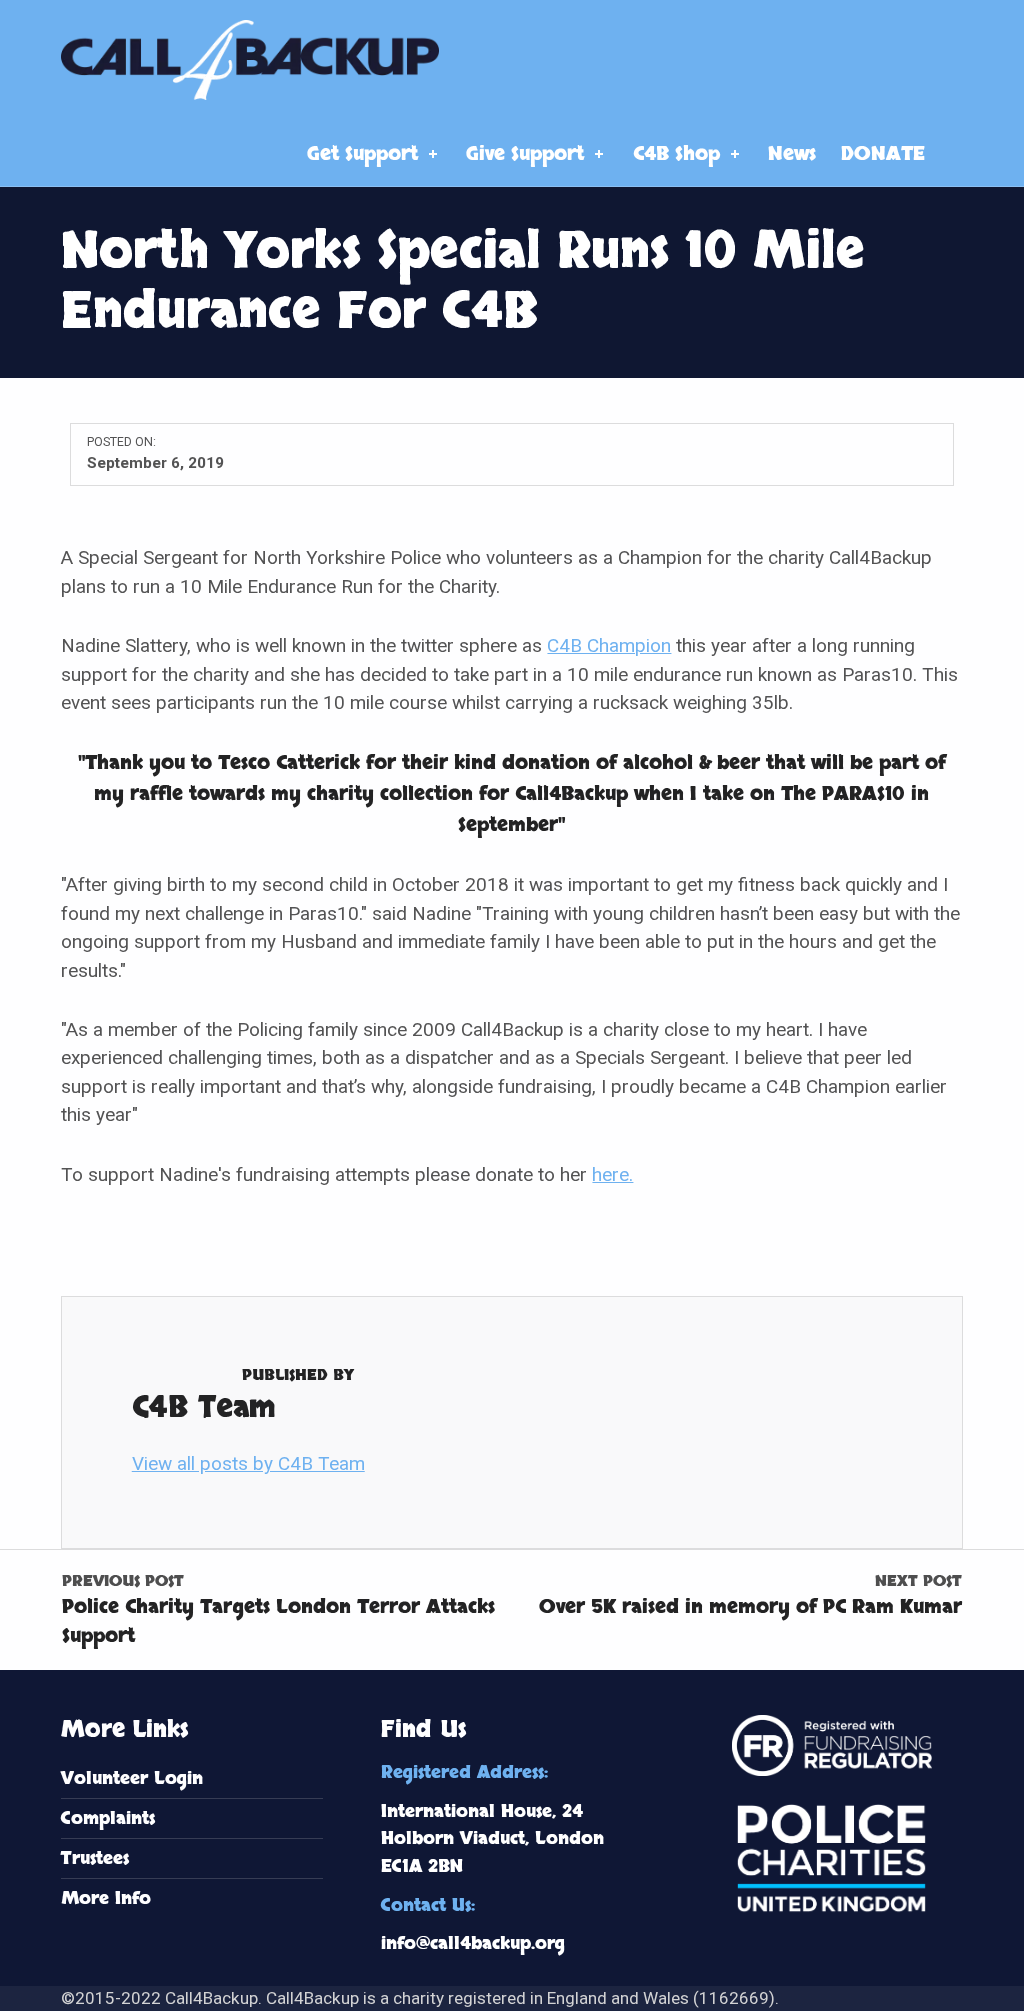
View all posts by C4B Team (248, 1463)
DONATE (883, 154)
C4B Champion (609, 645)
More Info (106, 1898)
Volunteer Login (132, 1778)
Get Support (362, 154)
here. (612, 1174)
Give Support (525, 154)
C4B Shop (676, 154)
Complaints (108, 1818)
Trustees (95, 1858)
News (792, 154)
